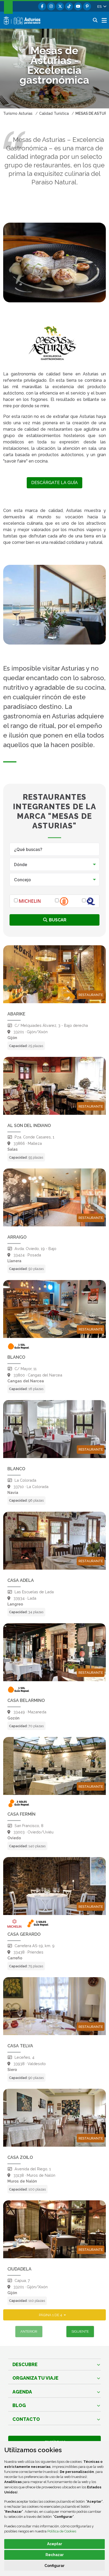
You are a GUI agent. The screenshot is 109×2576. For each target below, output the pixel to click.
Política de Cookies (62, 2531)
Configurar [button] (54, 2566)
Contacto (26, 2419)
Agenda (22, 2392)
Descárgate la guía (54, 483)
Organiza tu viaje (35, 2378)
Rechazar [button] (55, 2555)
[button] (102, 6)
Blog (19, 2405)
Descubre (25, 2364)
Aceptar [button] (55, 2544)
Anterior (29, 2331)
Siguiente (80, 2331)
